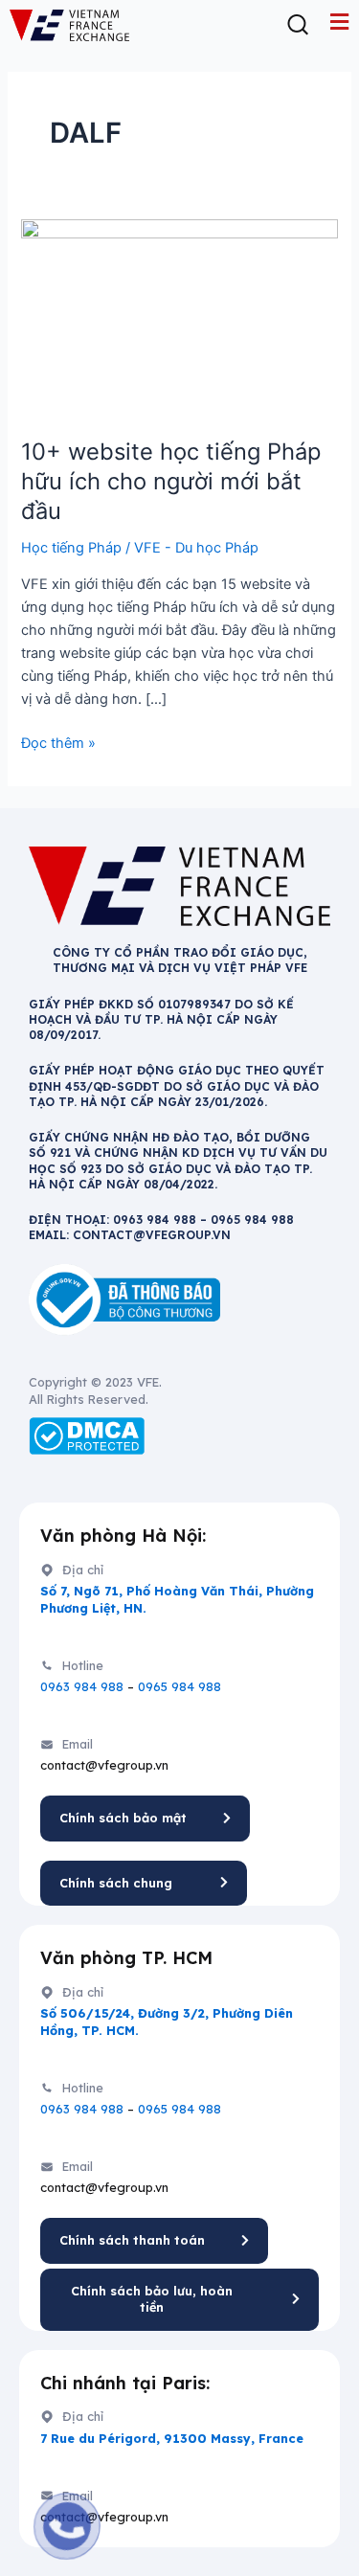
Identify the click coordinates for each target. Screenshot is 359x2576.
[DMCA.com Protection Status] (87, 1435)
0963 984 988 (82, 1686)
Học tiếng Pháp (71, 548)
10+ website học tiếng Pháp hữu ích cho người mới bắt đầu (171, 481)
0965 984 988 (179, 1686)
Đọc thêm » (58, 742)
